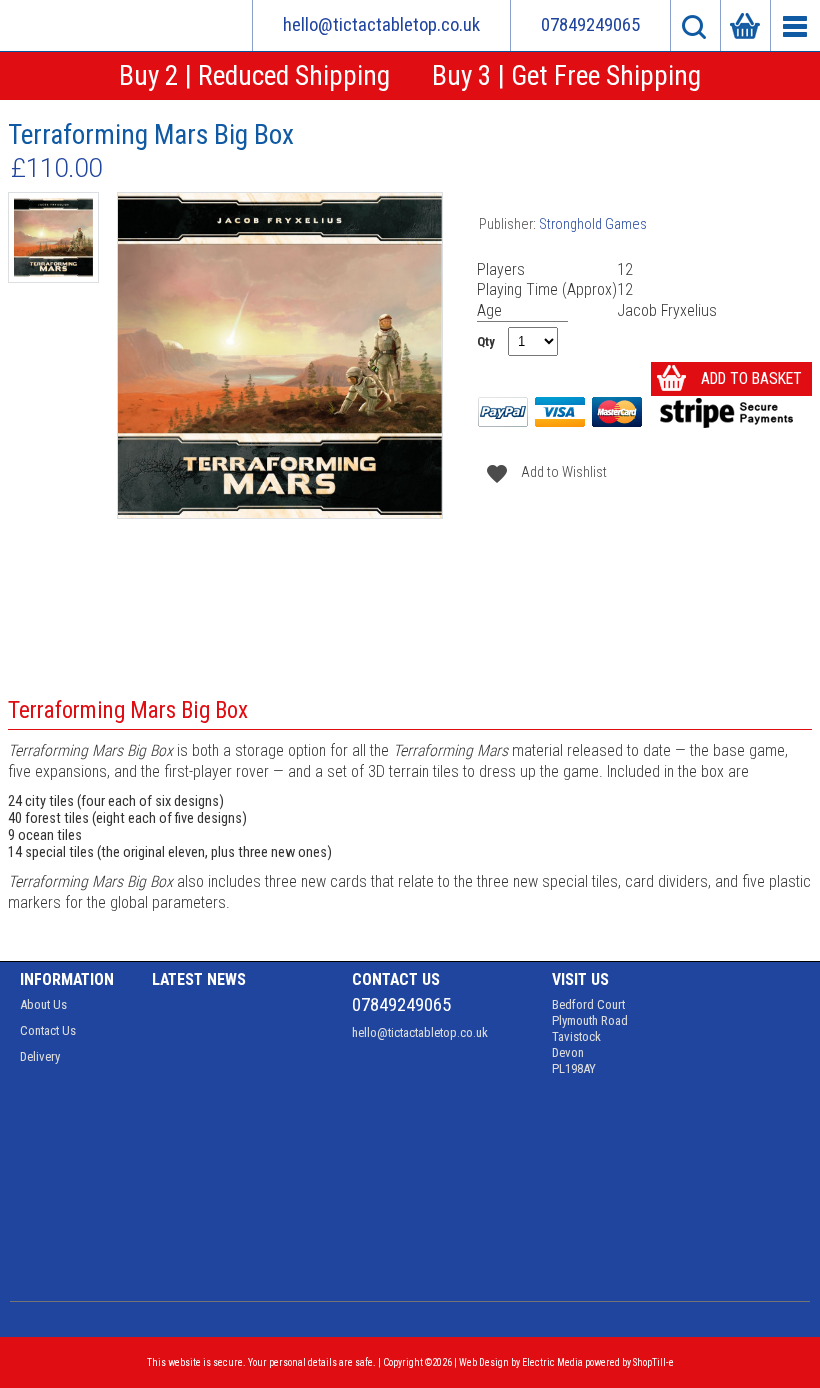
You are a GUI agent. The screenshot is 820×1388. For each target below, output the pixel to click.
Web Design (484, 1362)
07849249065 (590, 25)
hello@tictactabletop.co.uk (381, 25)
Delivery (40, 1056)
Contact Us (48, 1030)
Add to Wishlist (543, 472)
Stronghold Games (593, 224)
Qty (486, 341)
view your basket (745, 25)
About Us (43, 1004)
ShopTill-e (653, 1362)
